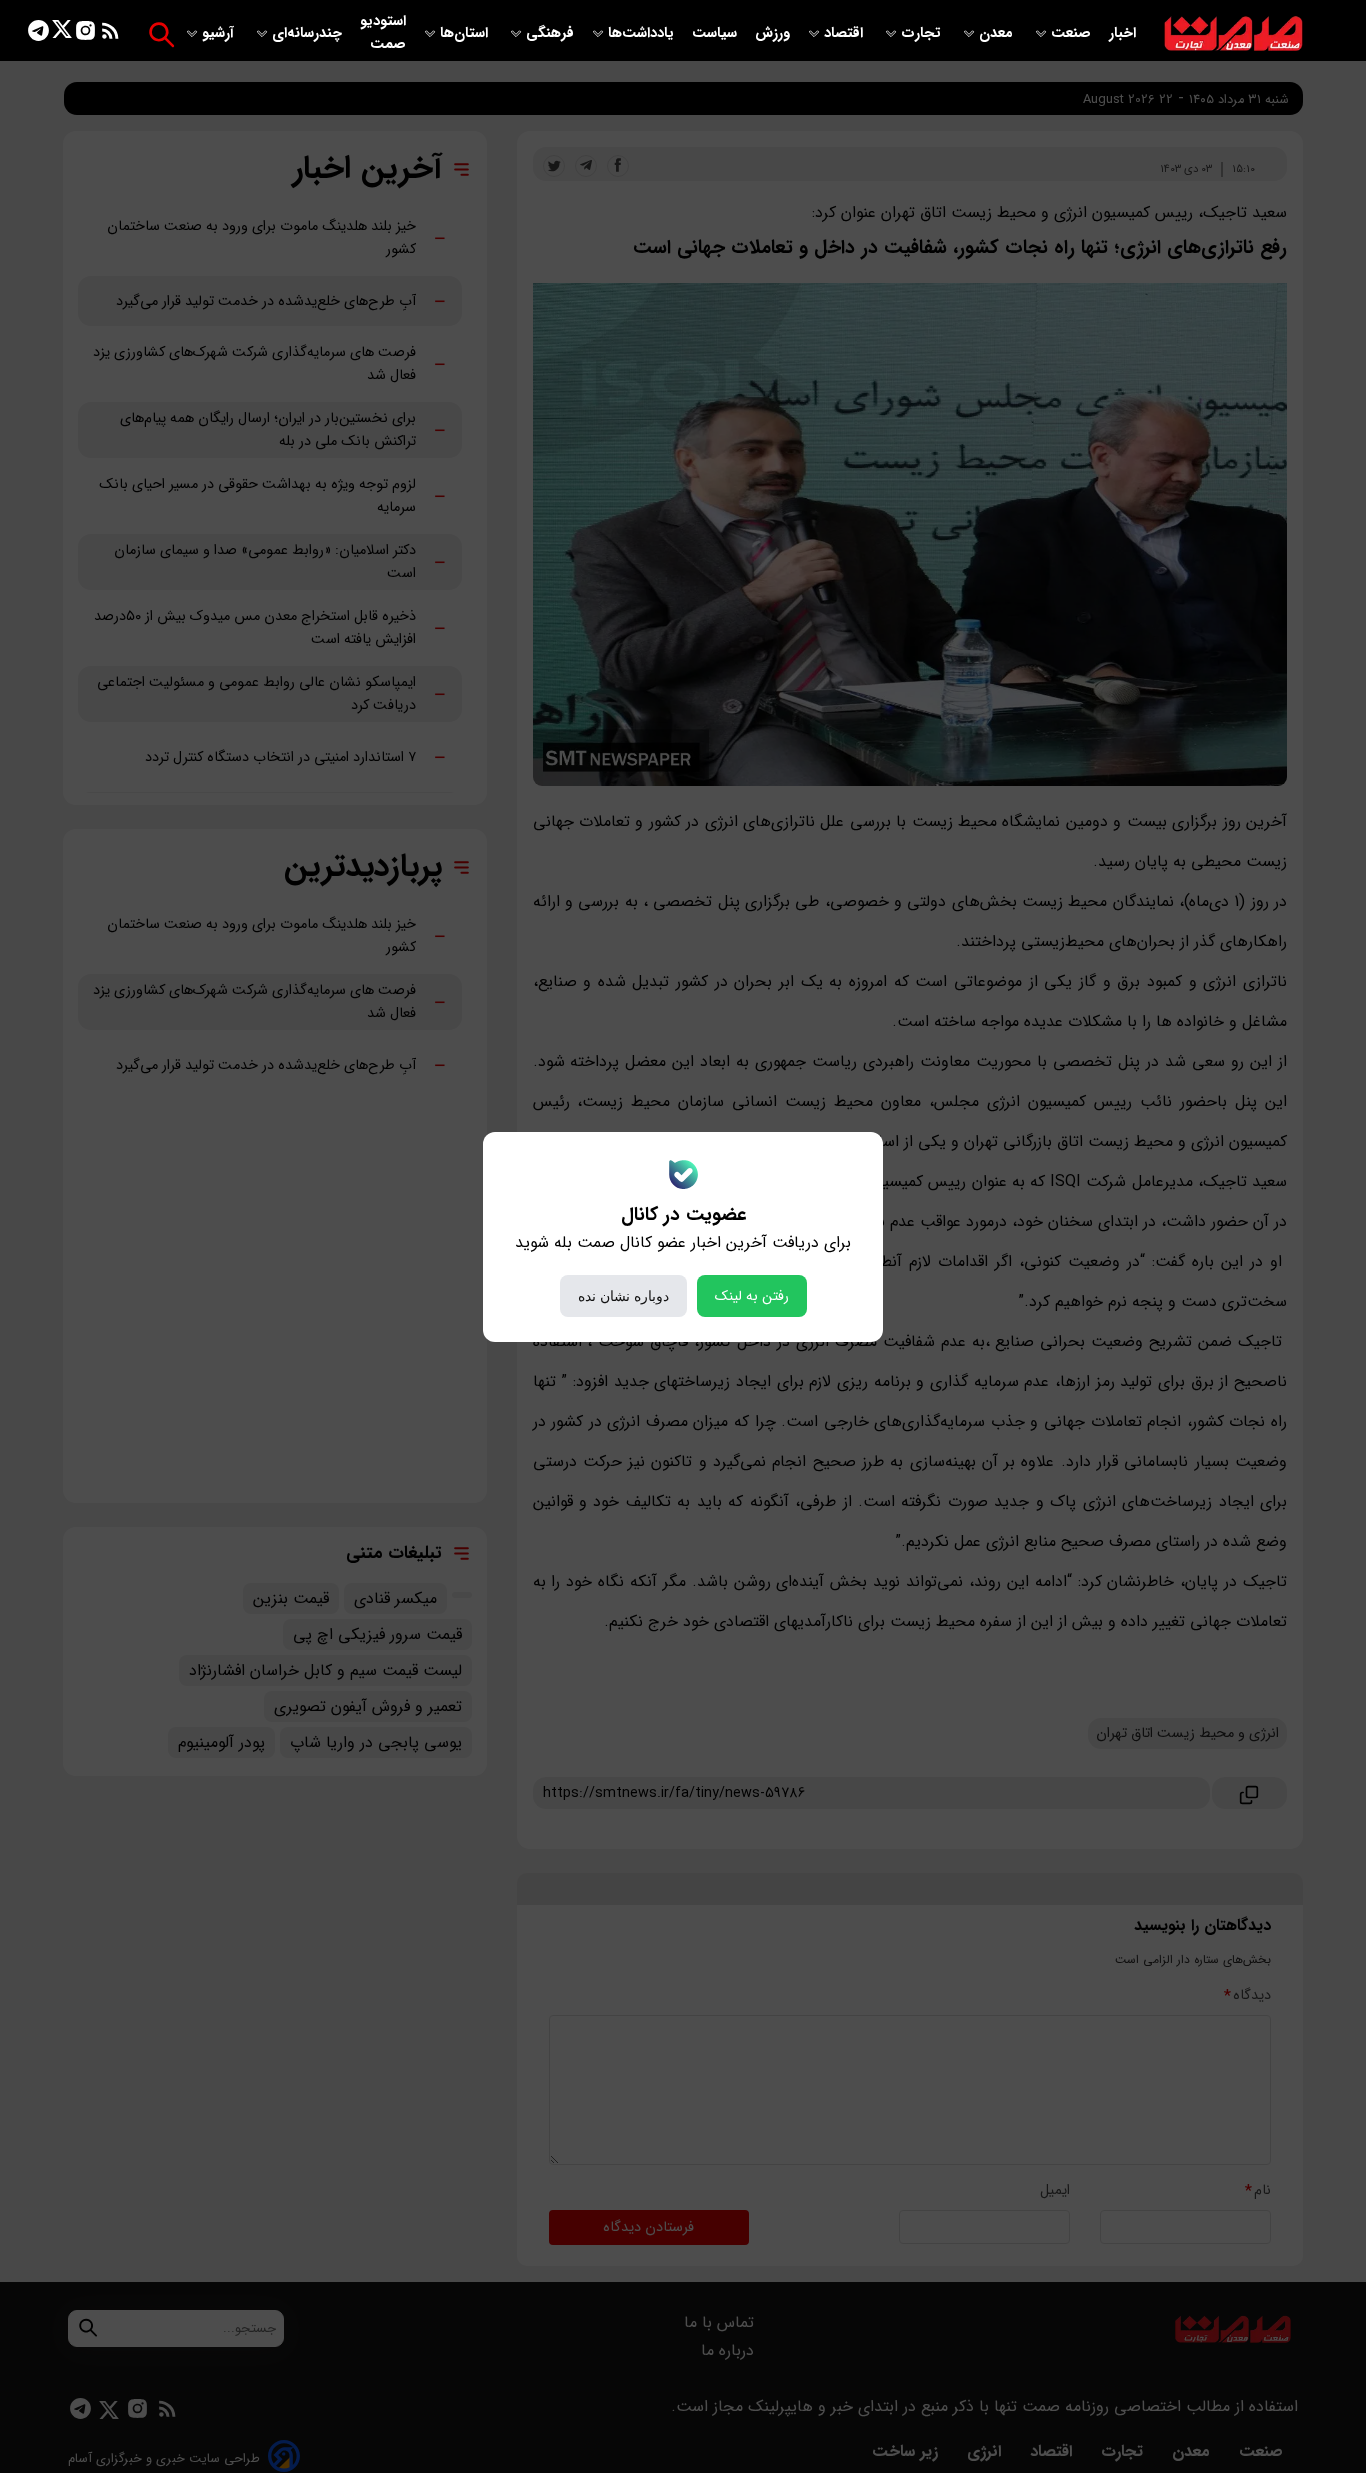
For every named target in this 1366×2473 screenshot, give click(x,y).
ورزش (772, 33)
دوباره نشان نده (623, 1296)
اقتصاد (845, 33)
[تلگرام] (38, 34)
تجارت (923, 33)
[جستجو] (161, 34)
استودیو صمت (383, 33)
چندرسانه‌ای (309, 33)
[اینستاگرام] (85, 34)
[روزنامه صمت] (1233, 34)
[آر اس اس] (110, 34)
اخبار (1122, 33)
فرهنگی (550, 33)
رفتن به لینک (752, 1296)
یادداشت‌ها (643, 33)
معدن (998, 33)
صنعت (1073, 33)
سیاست (716, 33)
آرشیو (220, 33)
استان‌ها (466, 33)
